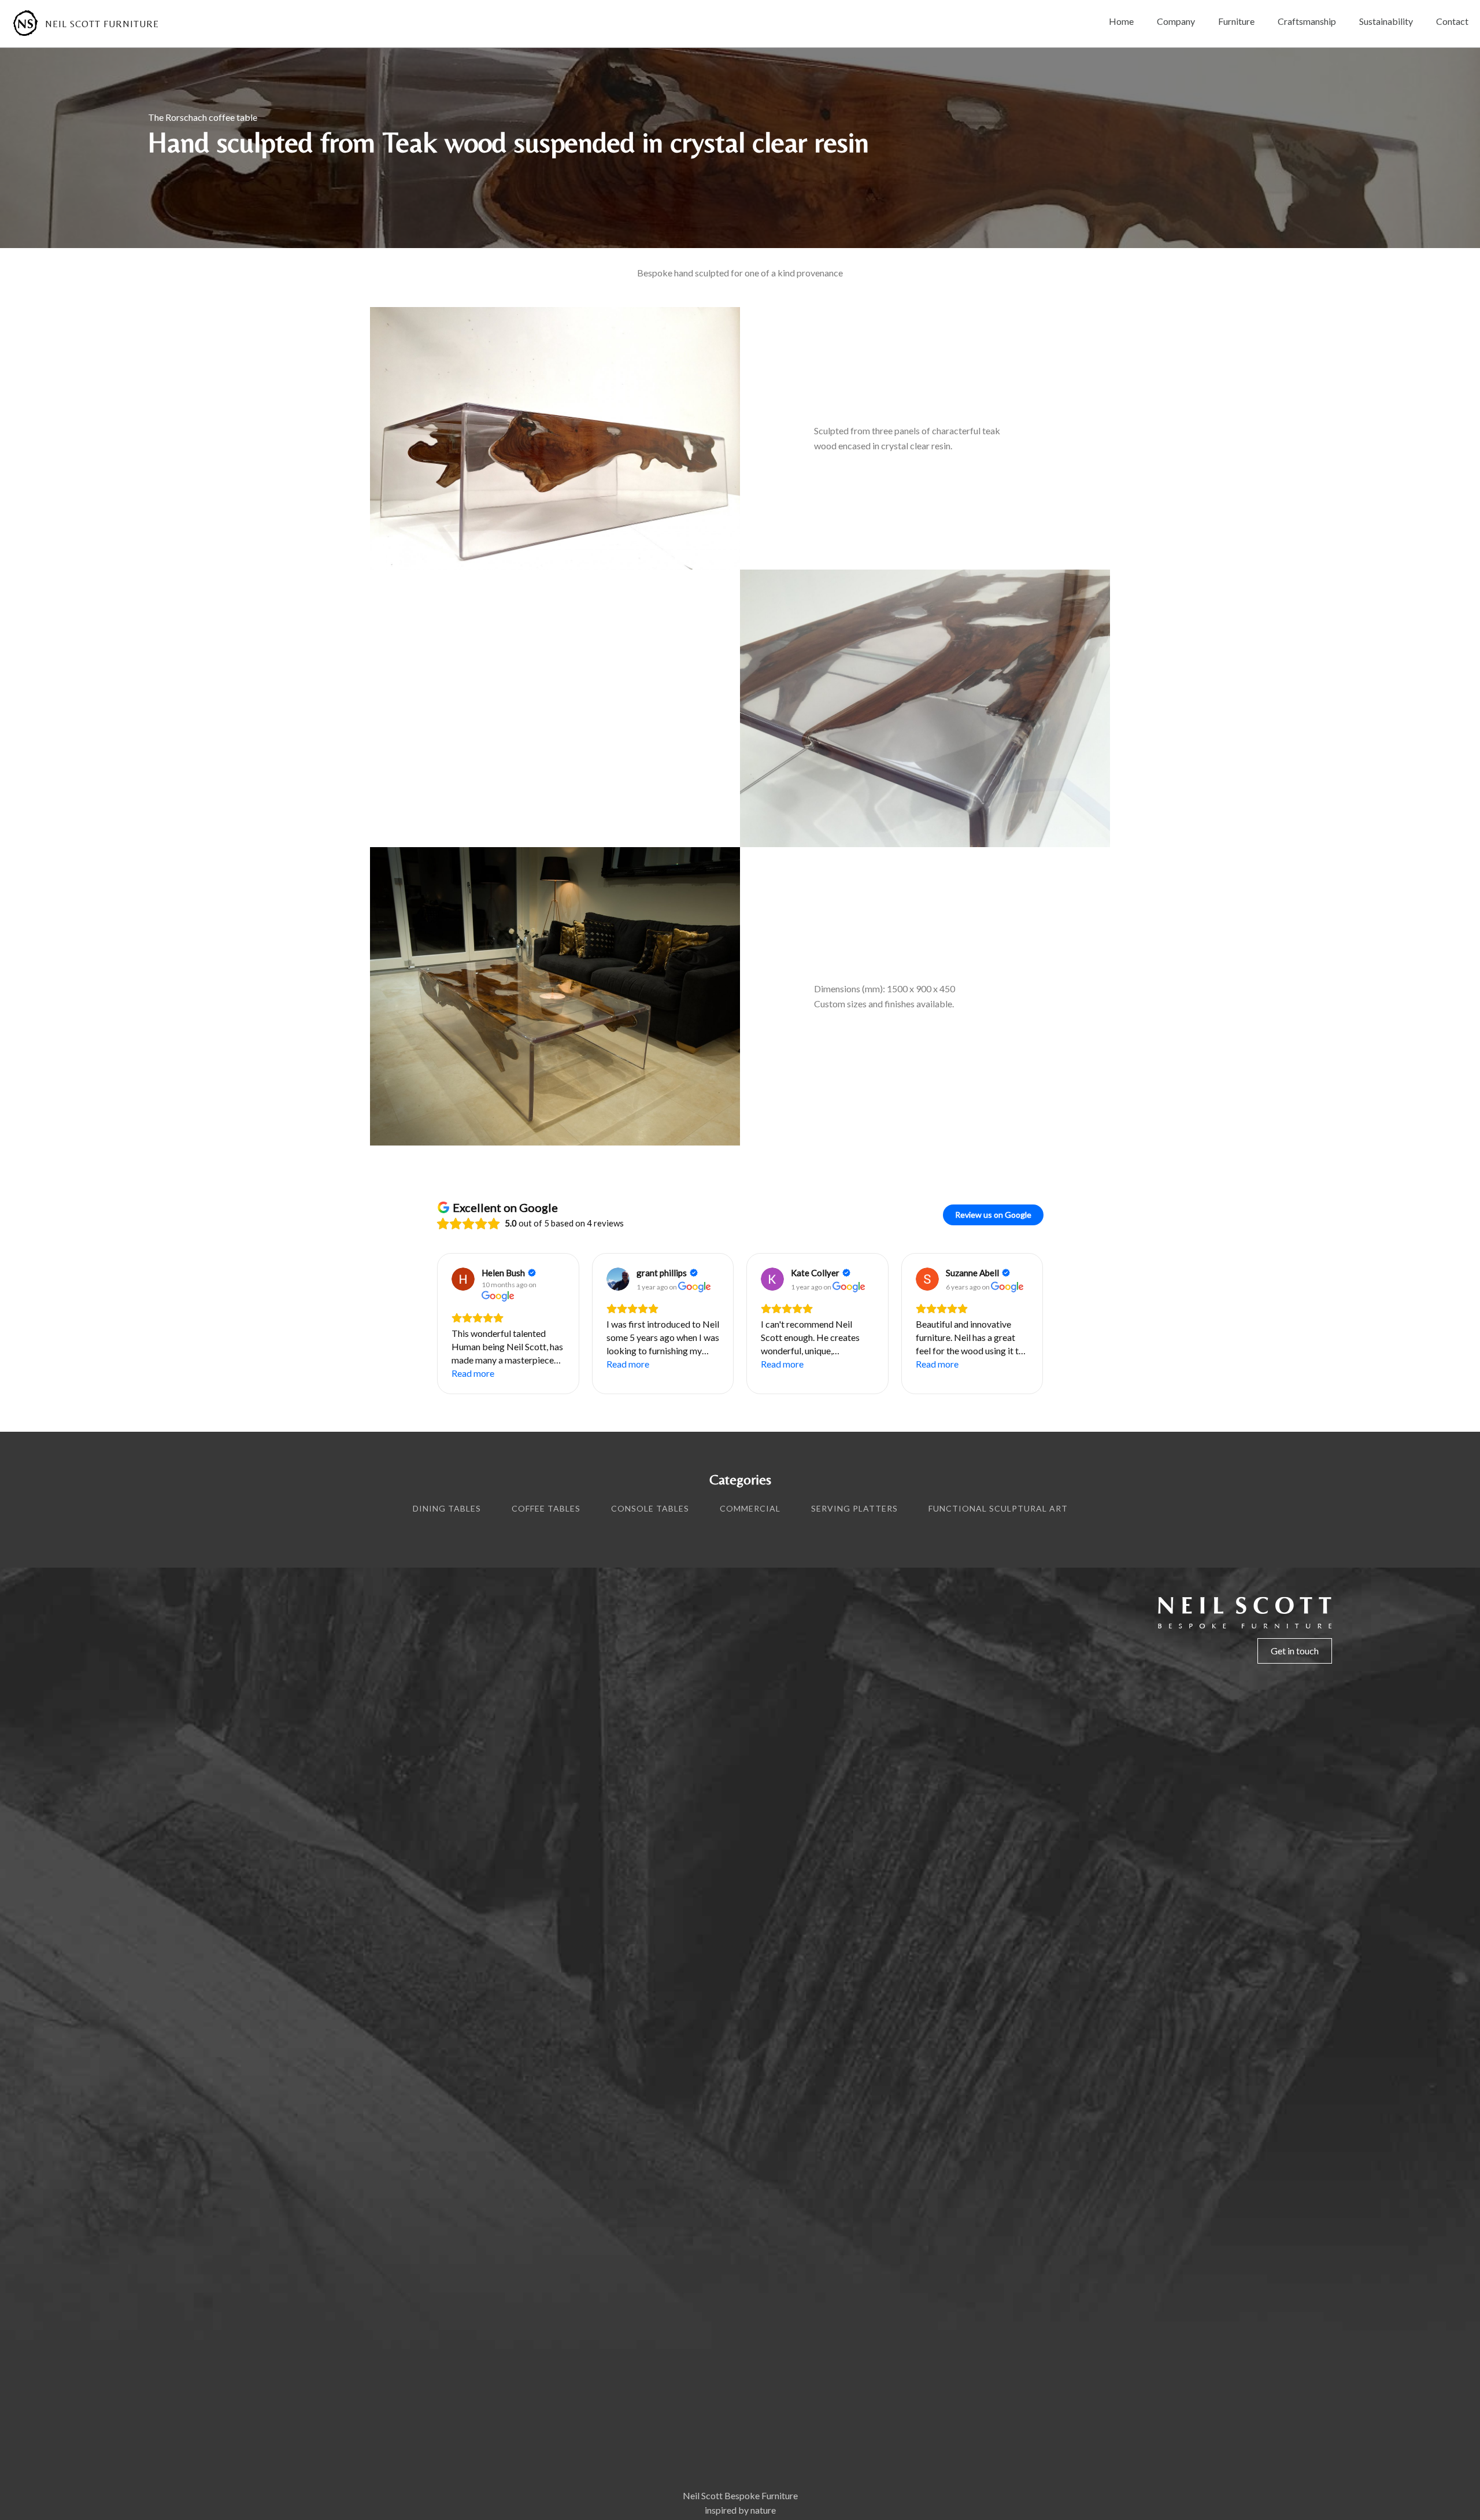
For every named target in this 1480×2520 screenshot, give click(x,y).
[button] (436, 1324)
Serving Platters (854, 1508)
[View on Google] (463, 1279)
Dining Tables (447, 1508)
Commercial (750, 1508)
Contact (1452, 21)
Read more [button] (473, 1373)
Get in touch (1295, 1651)
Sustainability (1386, 21)
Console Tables (650, 1508)
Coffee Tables (546, 1508)
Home (1121, 21)
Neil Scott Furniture (102, 24)
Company (1176, 21)
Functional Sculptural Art (998, 1508)
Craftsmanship (1307, 21)
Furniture (1236, 21)
